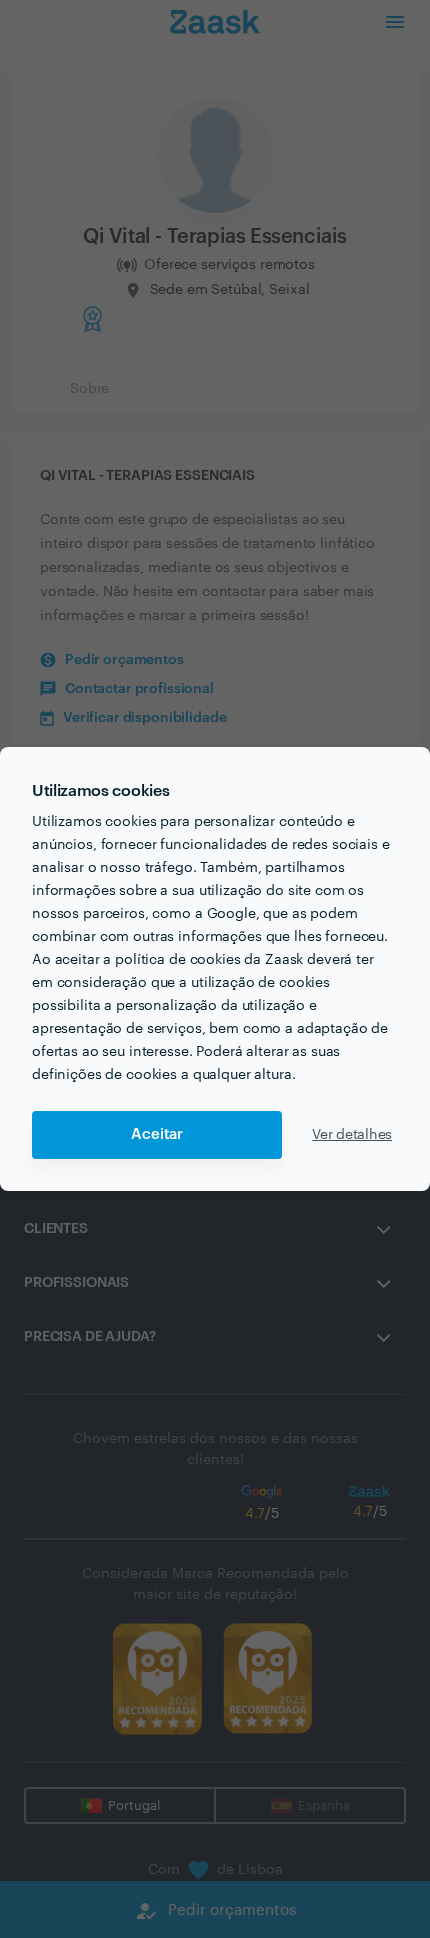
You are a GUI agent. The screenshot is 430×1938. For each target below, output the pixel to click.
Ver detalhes (352, 1135)
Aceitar (157, 1134)
